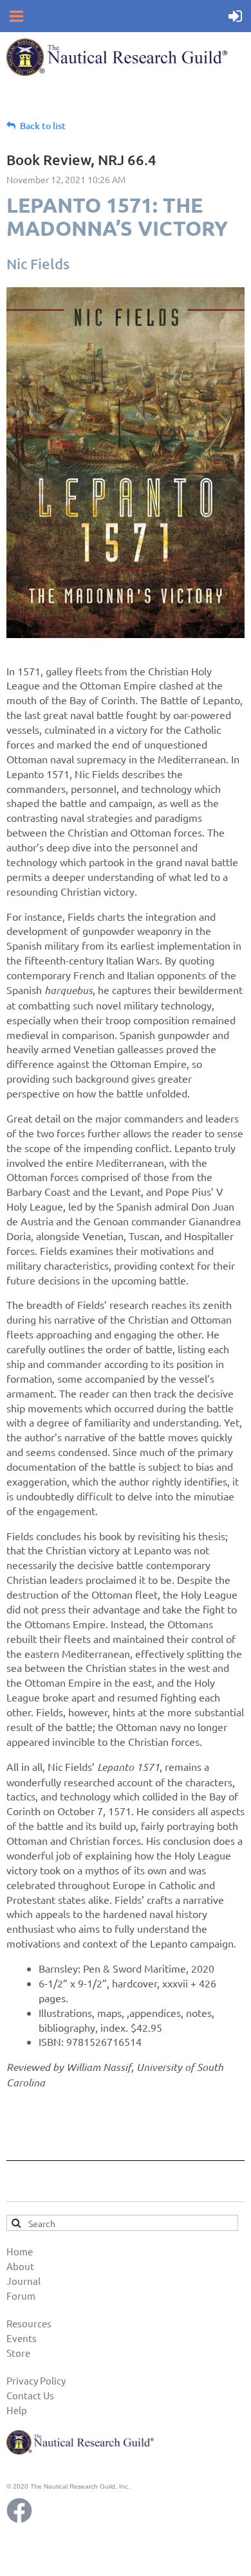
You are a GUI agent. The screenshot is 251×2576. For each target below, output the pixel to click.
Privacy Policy (36, 2380)
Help (17, 2410)
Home (20, 2251)
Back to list (43, 126)
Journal (23, 2281)
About (20, 2266)
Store (18, 2353)
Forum (21, 2296)
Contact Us (30, 2395)
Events (22, 2338)
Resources (29, 2323)
